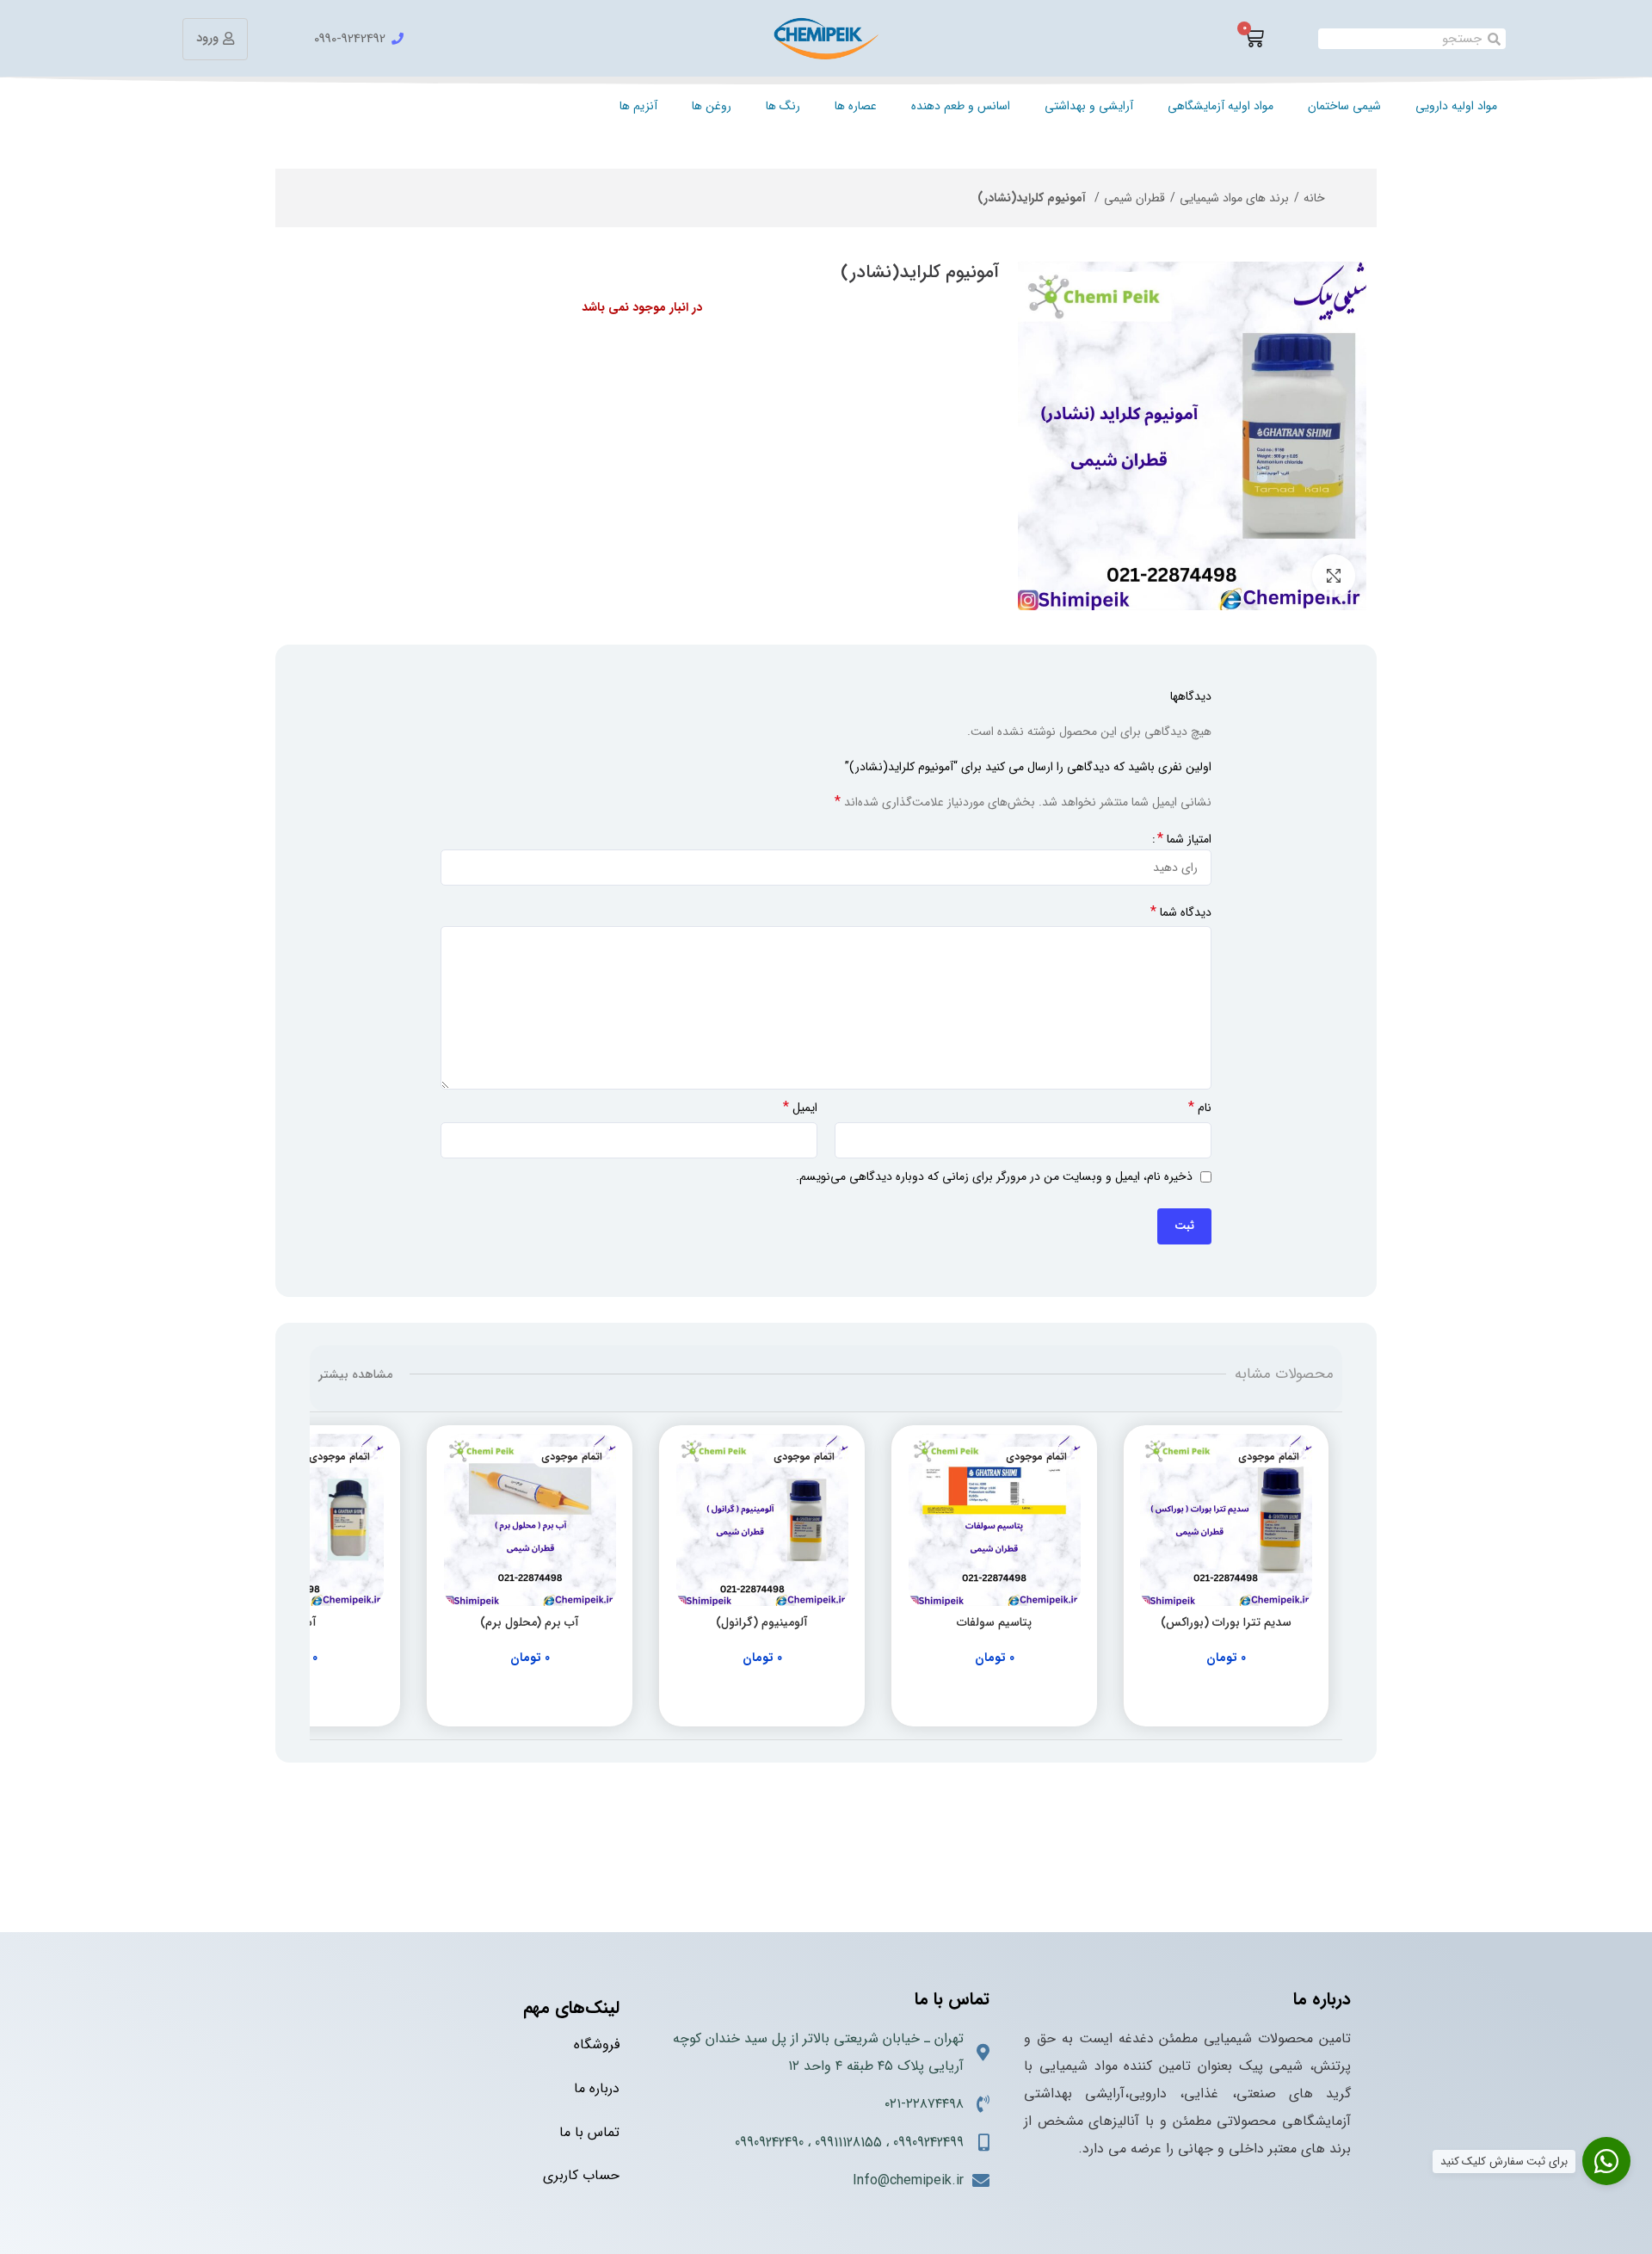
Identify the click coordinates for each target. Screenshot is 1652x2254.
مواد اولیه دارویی (1456, 106)
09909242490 (769, 2143)
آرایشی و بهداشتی (1089, 106)
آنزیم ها (638, 106)
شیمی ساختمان (1344, 106)
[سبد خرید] (1254, 39)
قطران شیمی (1134, 198)
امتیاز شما (1184, 839)
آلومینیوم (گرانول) (762, 1622)
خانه (1314, 198)
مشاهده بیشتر (355, 1374)
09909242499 (928, 2143)
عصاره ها (856, 106)
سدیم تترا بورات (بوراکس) (1226, 1622)
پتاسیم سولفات (994, 1622)
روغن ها (712, 106)
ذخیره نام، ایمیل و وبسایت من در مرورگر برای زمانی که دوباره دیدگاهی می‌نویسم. (994, 1176)
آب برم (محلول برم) (530, 1622)
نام (1200, 1108)
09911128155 (848, 2143)
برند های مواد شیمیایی (1234, 198)
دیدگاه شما (1181, 912)
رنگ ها (783, 106)
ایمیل (800, 1108)
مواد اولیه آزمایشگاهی (1221, 106)
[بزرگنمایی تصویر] (1334, 576)
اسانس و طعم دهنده (961, 106)
